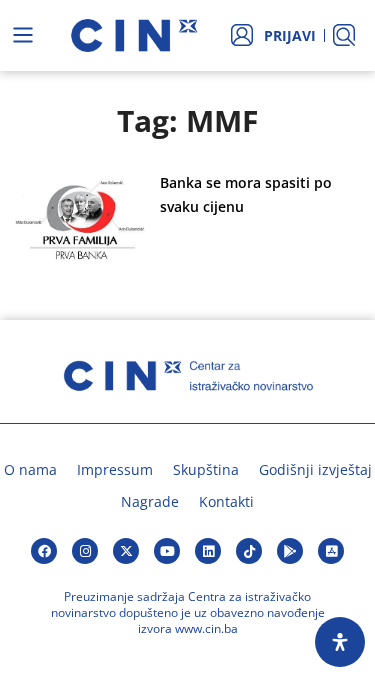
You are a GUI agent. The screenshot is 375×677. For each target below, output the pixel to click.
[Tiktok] (249, 551)
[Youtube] (167, 551)
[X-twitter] (126, 551)
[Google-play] (290, 551)
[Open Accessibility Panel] (340, 642)
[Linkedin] (208, 551)
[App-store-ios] (331, 551)
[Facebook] (44, 551)
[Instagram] (85, 551)
